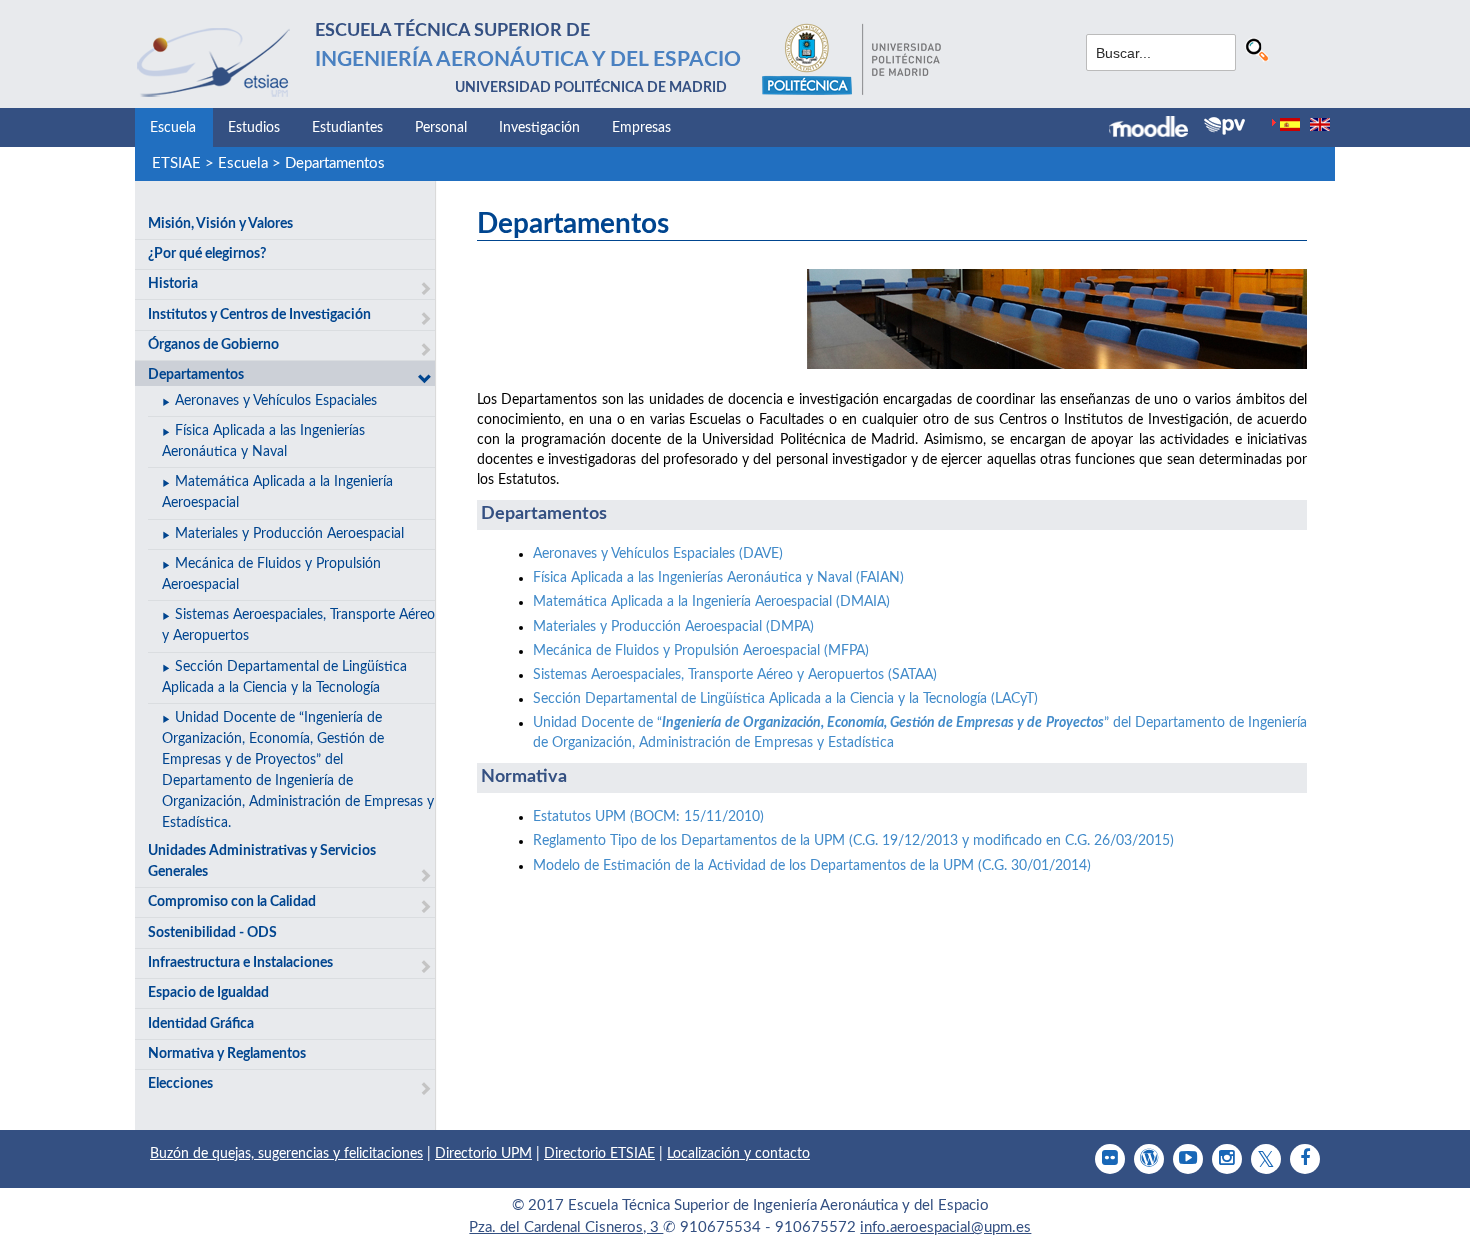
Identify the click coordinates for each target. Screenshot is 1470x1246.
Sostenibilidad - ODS (212, 933)
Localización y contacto (738, 1154)
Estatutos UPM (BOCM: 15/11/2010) (648, 817)
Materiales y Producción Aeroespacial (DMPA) (673, 627)
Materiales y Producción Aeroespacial (289, 534)
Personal (441, 128)
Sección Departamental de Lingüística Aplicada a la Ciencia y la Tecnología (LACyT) (785, 699)
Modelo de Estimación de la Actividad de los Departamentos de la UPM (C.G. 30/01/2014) (812, 866)
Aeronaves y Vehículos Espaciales (276, 401)
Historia (173, 284)
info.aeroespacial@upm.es (945, 1227)
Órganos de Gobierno (213, 345)
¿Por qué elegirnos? (207, 254)
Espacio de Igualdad (208, 993)
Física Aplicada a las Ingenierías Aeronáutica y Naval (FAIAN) (718, 578)
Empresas (641, 128)
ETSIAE (176, 163)
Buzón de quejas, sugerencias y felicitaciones (286, 1154)
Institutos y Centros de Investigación (259, 315)
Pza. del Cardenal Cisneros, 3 (566, 1227)
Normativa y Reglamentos (227, 1054)
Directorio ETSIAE (599, 1154)
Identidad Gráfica (201, 1024)
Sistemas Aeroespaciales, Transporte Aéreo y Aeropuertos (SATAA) (735, 675)
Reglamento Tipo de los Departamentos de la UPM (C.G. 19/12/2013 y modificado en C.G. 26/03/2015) (853, 841)
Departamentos (335, 163)
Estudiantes (347, 128)
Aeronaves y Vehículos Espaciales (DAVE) (658, 554)
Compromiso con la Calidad (232, 902)
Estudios (254, 128)
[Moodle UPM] (1156, 129)
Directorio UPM (483, 1154)
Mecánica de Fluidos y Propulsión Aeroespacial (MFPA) (701, 651)
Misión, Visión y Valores (220, 224)
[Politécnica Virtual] (1224, 126)
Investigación (539, 128)
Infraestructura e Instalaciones (240, 963)
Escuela (173, 128)
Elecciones (180, 1084)
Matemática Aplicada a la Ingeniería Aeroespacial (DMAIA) (711, 602)
